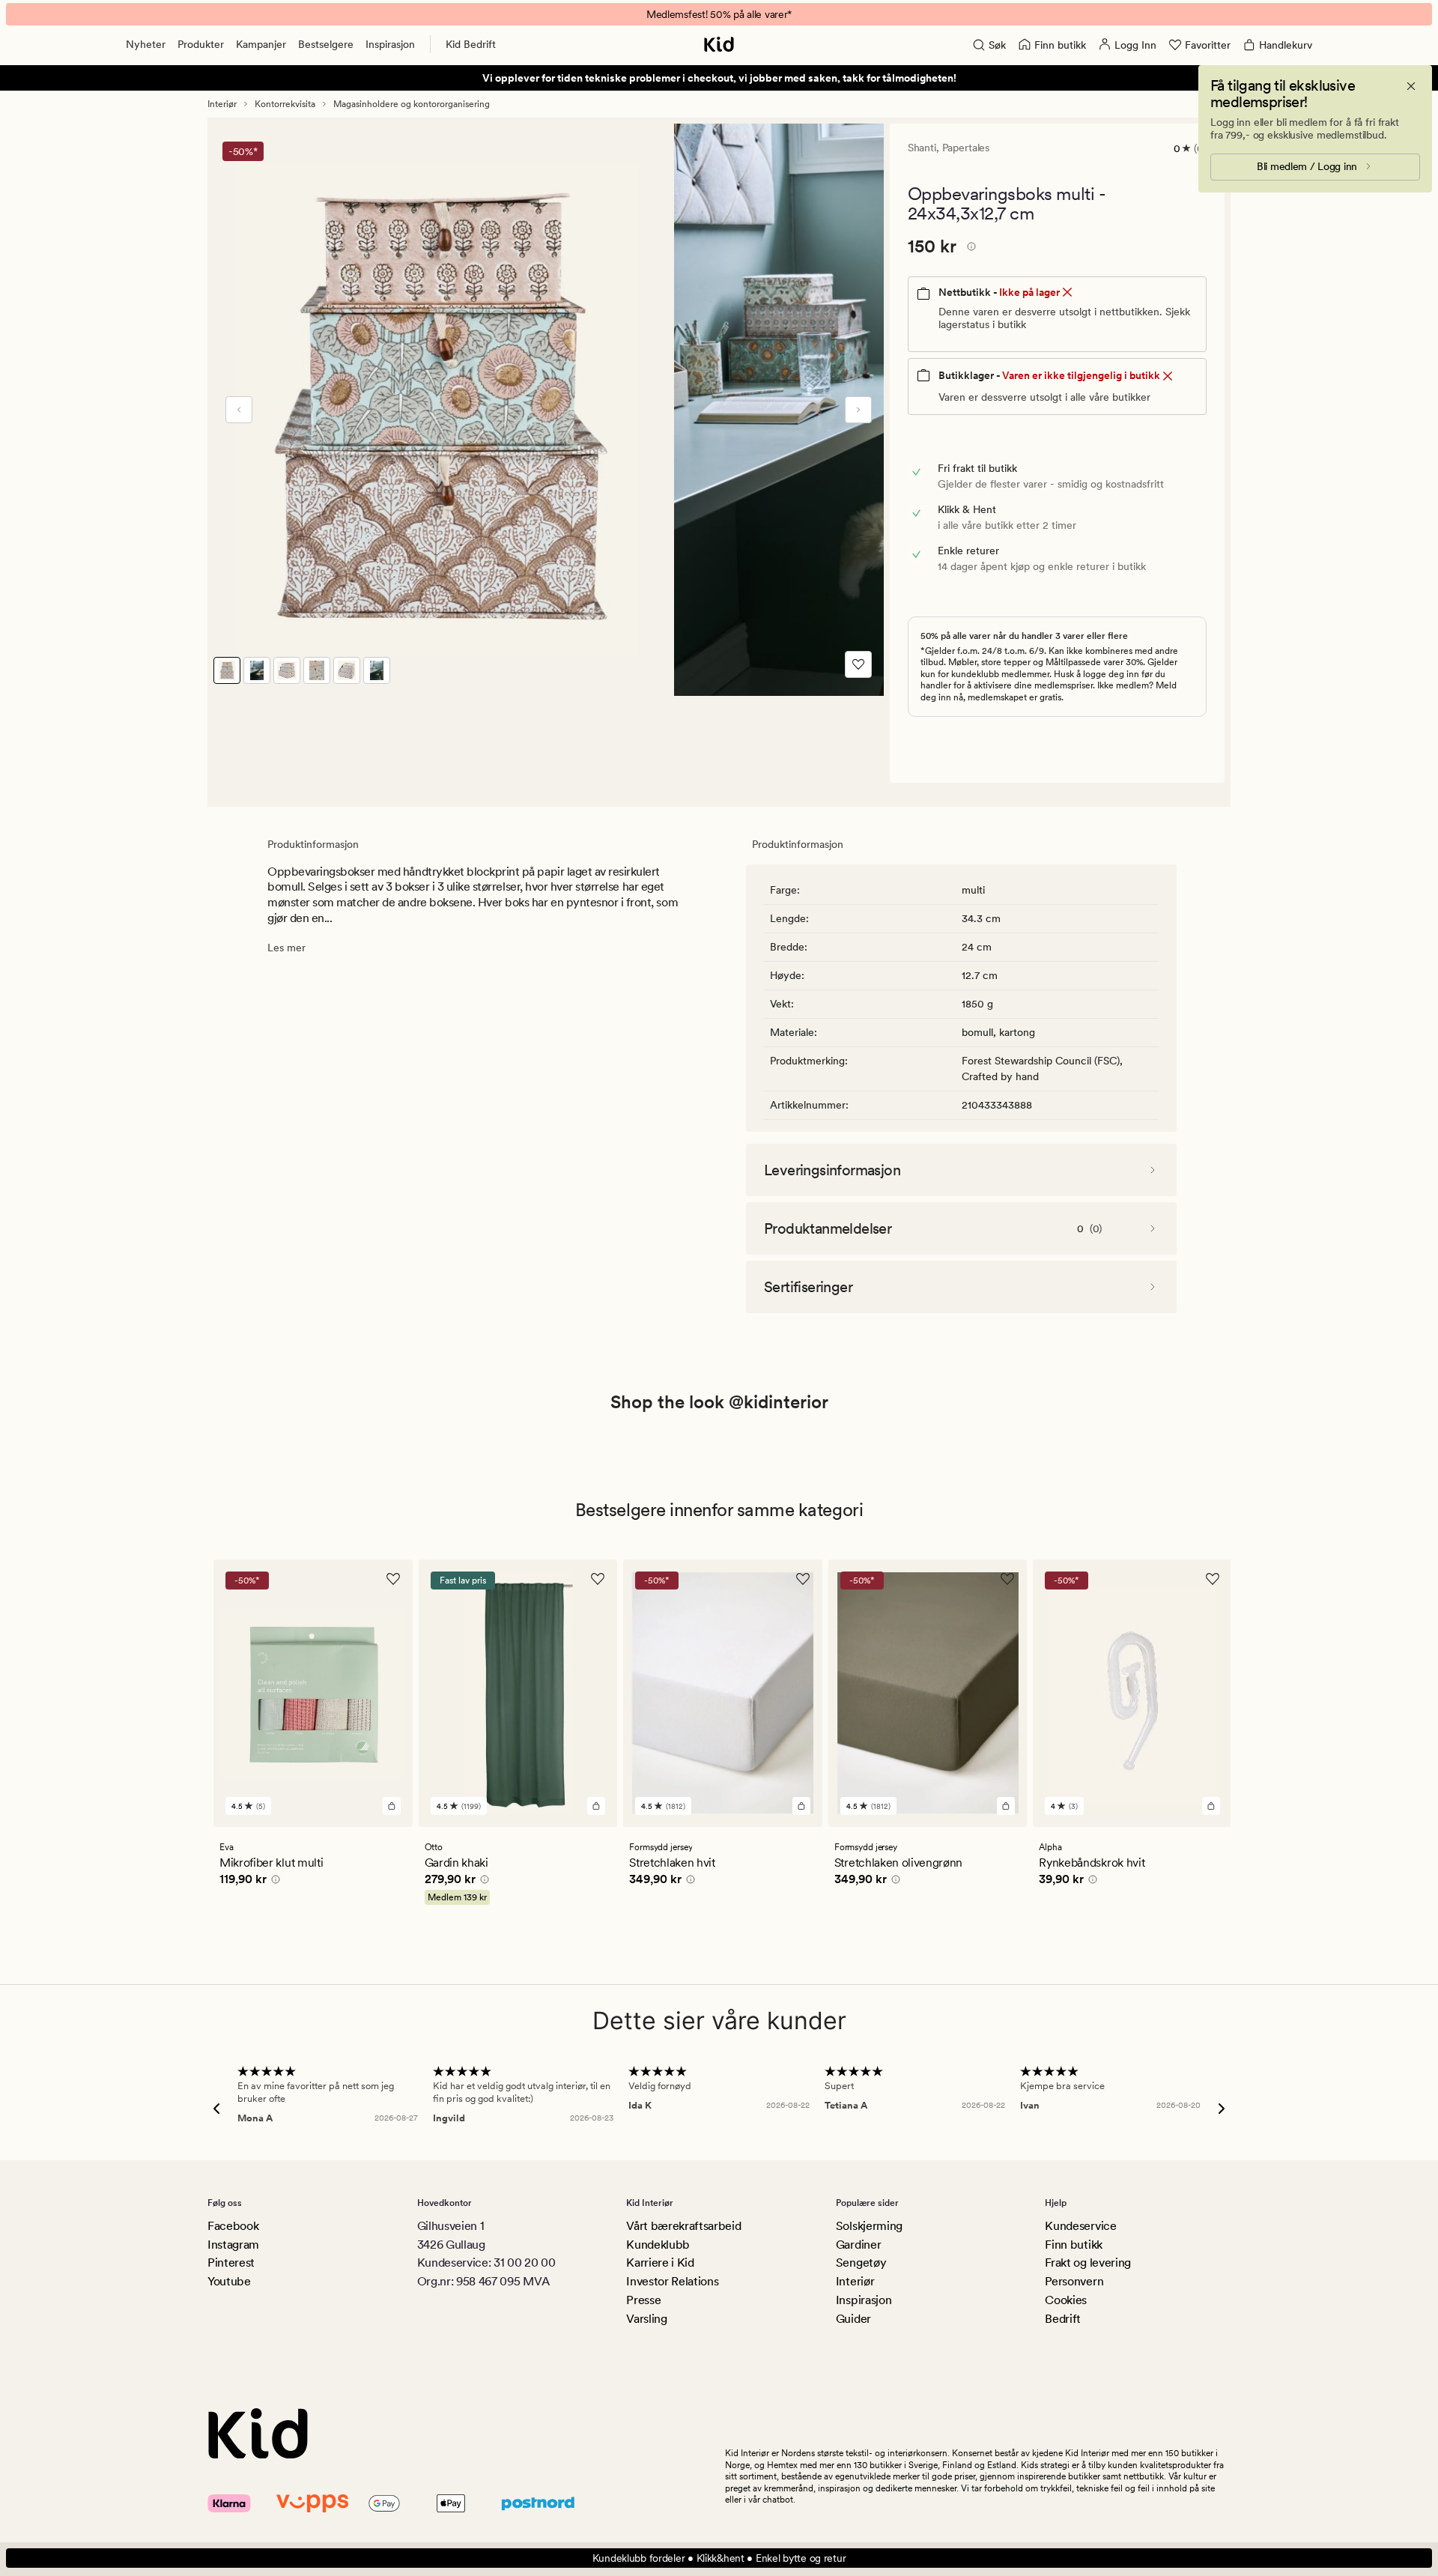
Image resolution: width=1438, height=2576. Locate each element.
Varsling (646, 2319)
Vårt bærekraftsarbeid (683, 2226)
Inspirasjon (390, 44)
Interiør (222, 104)
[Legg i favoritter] (858, 664)
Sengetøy (861, 2263)
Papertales (966, 148)
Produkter (201, 44)
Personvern (1074, 2281)
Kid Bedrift (471, 44)
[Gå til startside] (719, 44)
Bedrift (1063, 2319)
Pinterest (231, 2263)
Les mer (286, 948)
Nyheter (146, 44)
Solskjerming (869, 2226)
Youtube (229, 2281)
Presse (643, 2300)
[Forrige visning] (239, 410)
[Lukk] (1411, 86)
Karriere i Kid (660, 2263)
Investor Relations (672, 2281)
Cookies (1066, 2300)
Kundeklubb (658, 2245)
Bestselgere (326, 44)
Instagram (233, 2245)
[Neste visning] (858, 410)
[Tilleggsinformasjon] (969, 249)
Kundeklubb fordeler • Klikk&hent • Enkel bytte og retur (719, 2558)
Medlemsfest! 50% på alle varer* (719, 14)
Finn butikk (1073, 2245)
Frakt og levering (1088, 2263)
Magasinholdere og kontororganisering (412, 104)
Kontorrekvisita (285, 104)
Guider (853, 2319)
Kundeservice (1080, 2226)
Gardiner (858, 2245)
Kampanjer (261, 44)
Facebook (233, 2226)
